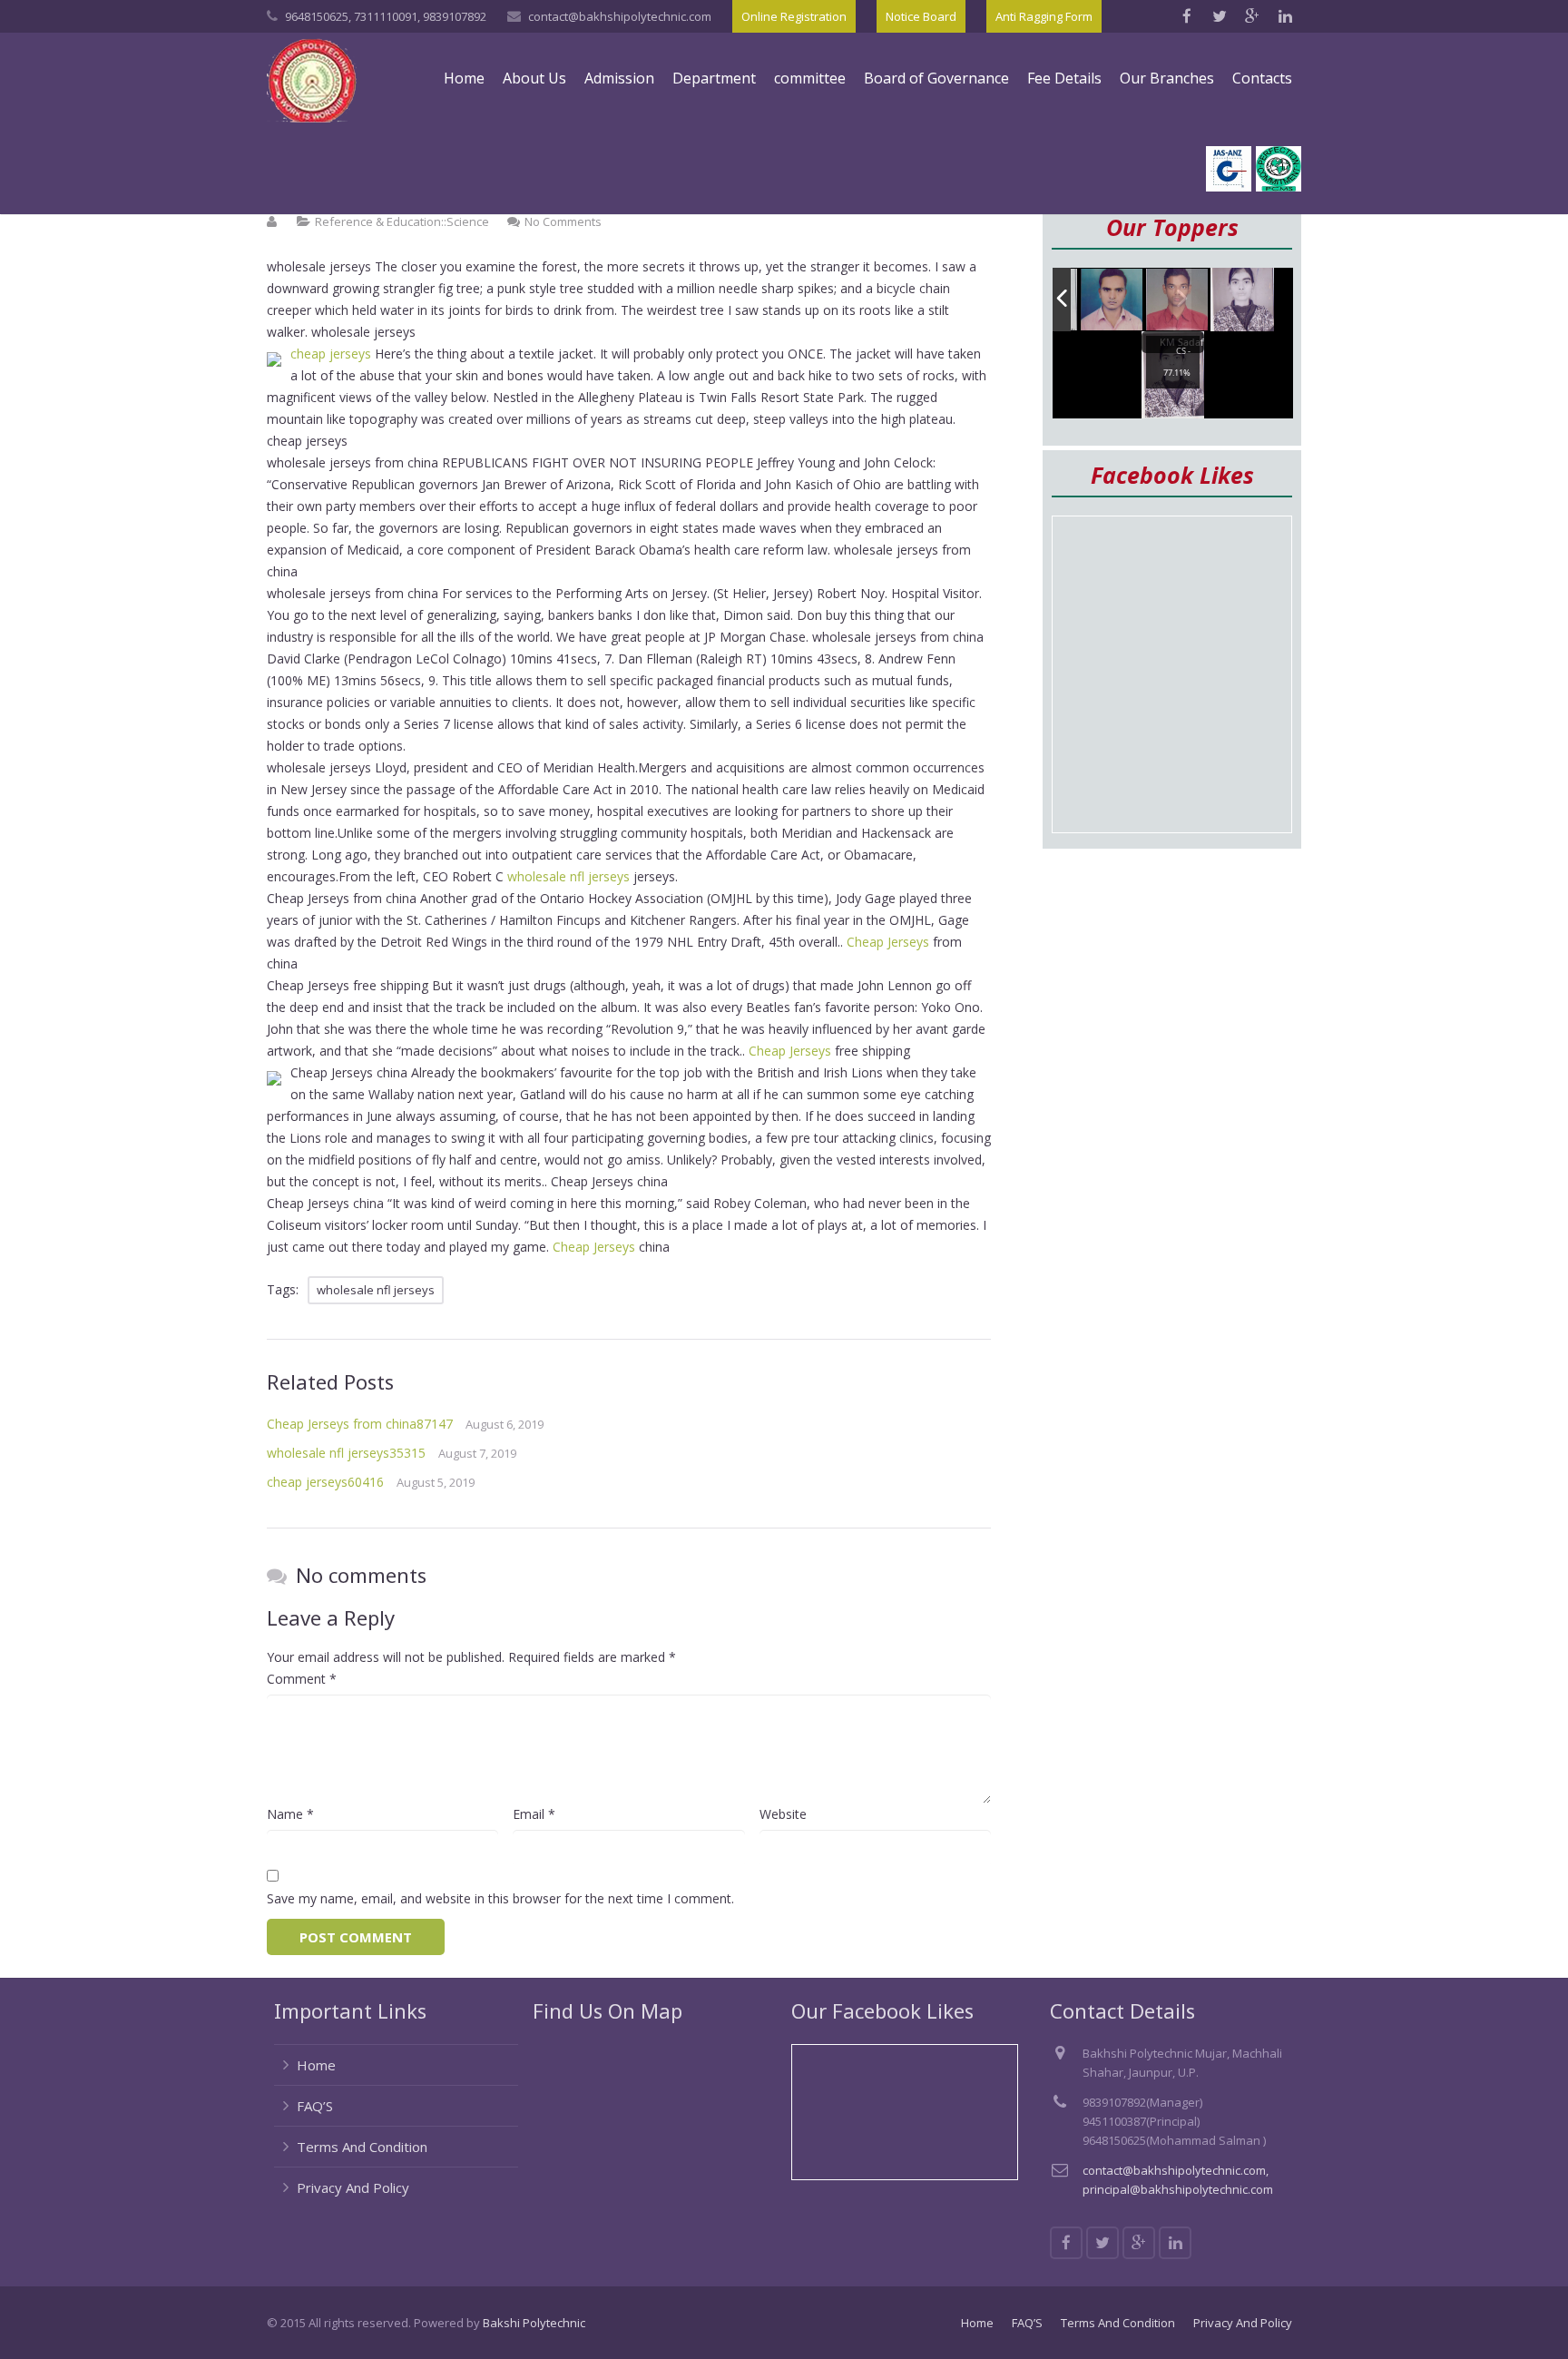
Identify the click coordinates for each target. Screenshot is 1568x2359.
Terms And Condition (362, 2147)
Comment (302, 1679)
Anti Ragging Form (1044, 16)
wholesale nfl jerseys (568, 876)
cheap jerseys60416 (325, 1482)
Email (534, 1814)
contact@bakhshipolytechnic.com (620, 16)
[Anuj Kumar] (1112, 301)
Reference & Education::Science (402, 221)
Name (290, 1814)
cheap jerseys (331, 354)
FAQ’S (315, 2106)
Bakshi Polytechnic (534, 2323)
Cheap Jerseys (888, 942)
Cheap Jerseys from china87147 (360, 1424)
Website (783, 1814)
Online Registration (794, 16)
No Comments (563, 221)
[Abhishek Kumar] (1178, 300)
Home (316, 2065)
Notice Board (921, 16)
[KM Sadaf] (1242, 300)
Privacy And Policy (353, 2187)
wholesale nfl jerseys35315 (346, 1453)
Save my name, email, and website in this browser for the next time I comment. (500, 1898)
